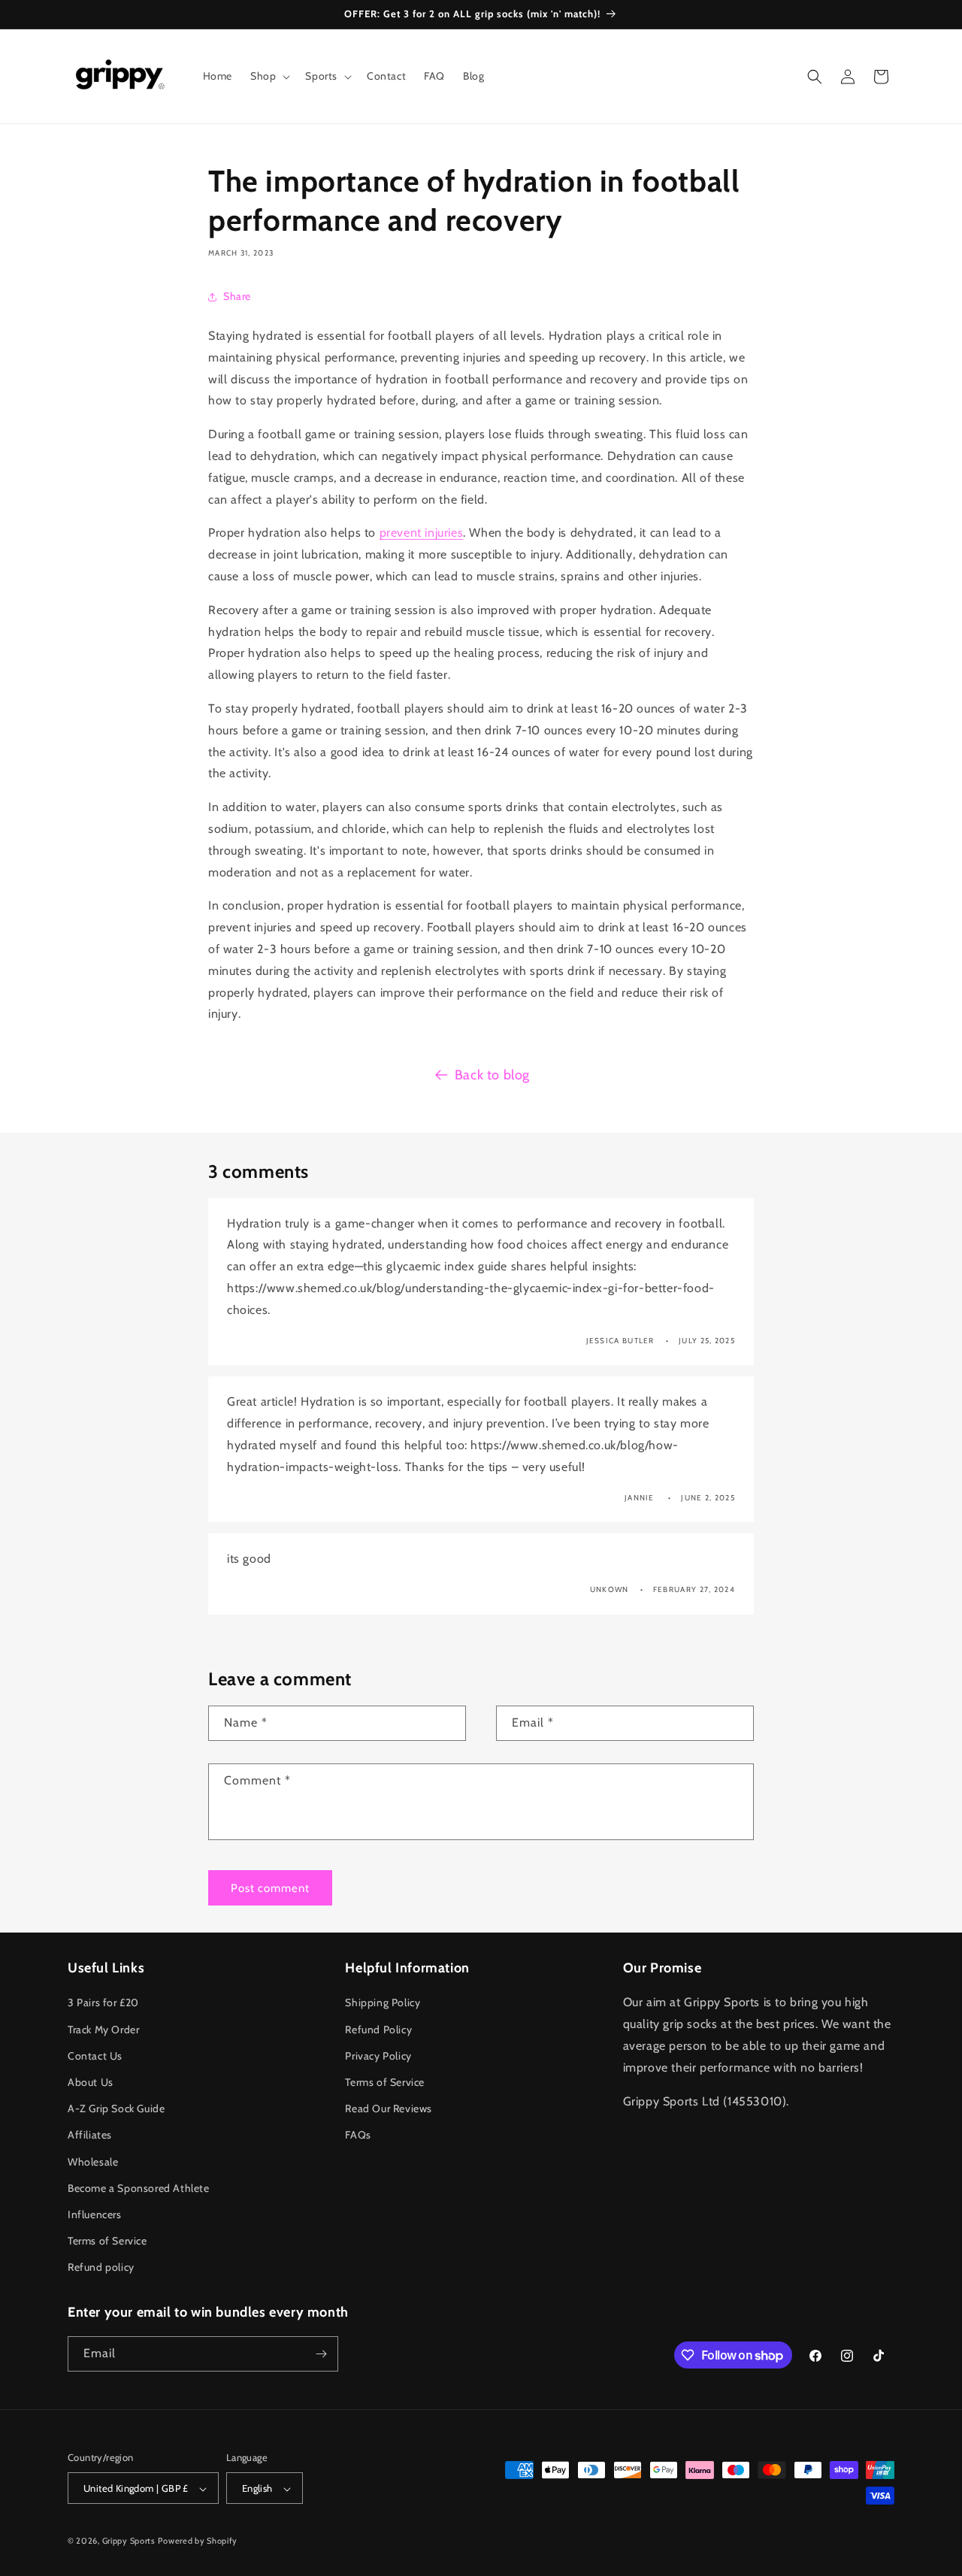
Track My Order (103, 2030)
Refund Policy (378, 2030)
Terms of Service (107, 2241)
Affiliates (90, 2136)
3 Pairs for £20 (103, 2003)
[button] (269, 76)
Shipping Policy (383, 2003)
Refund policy (101, 2268)
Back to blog (492, 1075)
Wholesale (93, 2162)
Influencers (95, 2214)
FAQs (358, 2136)
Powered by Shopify (198, 2541)
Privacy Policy (378, 2056)
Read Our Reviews (389, 2108)
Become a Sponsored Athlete (139, 2188)
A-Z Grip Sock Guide (116, 2108)
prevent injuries (422, 533)
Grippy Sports (129, 2541)
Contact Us (95, 2056)
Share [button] (237, 296)
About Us (91, 2082)
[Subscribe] (321, 2354)
